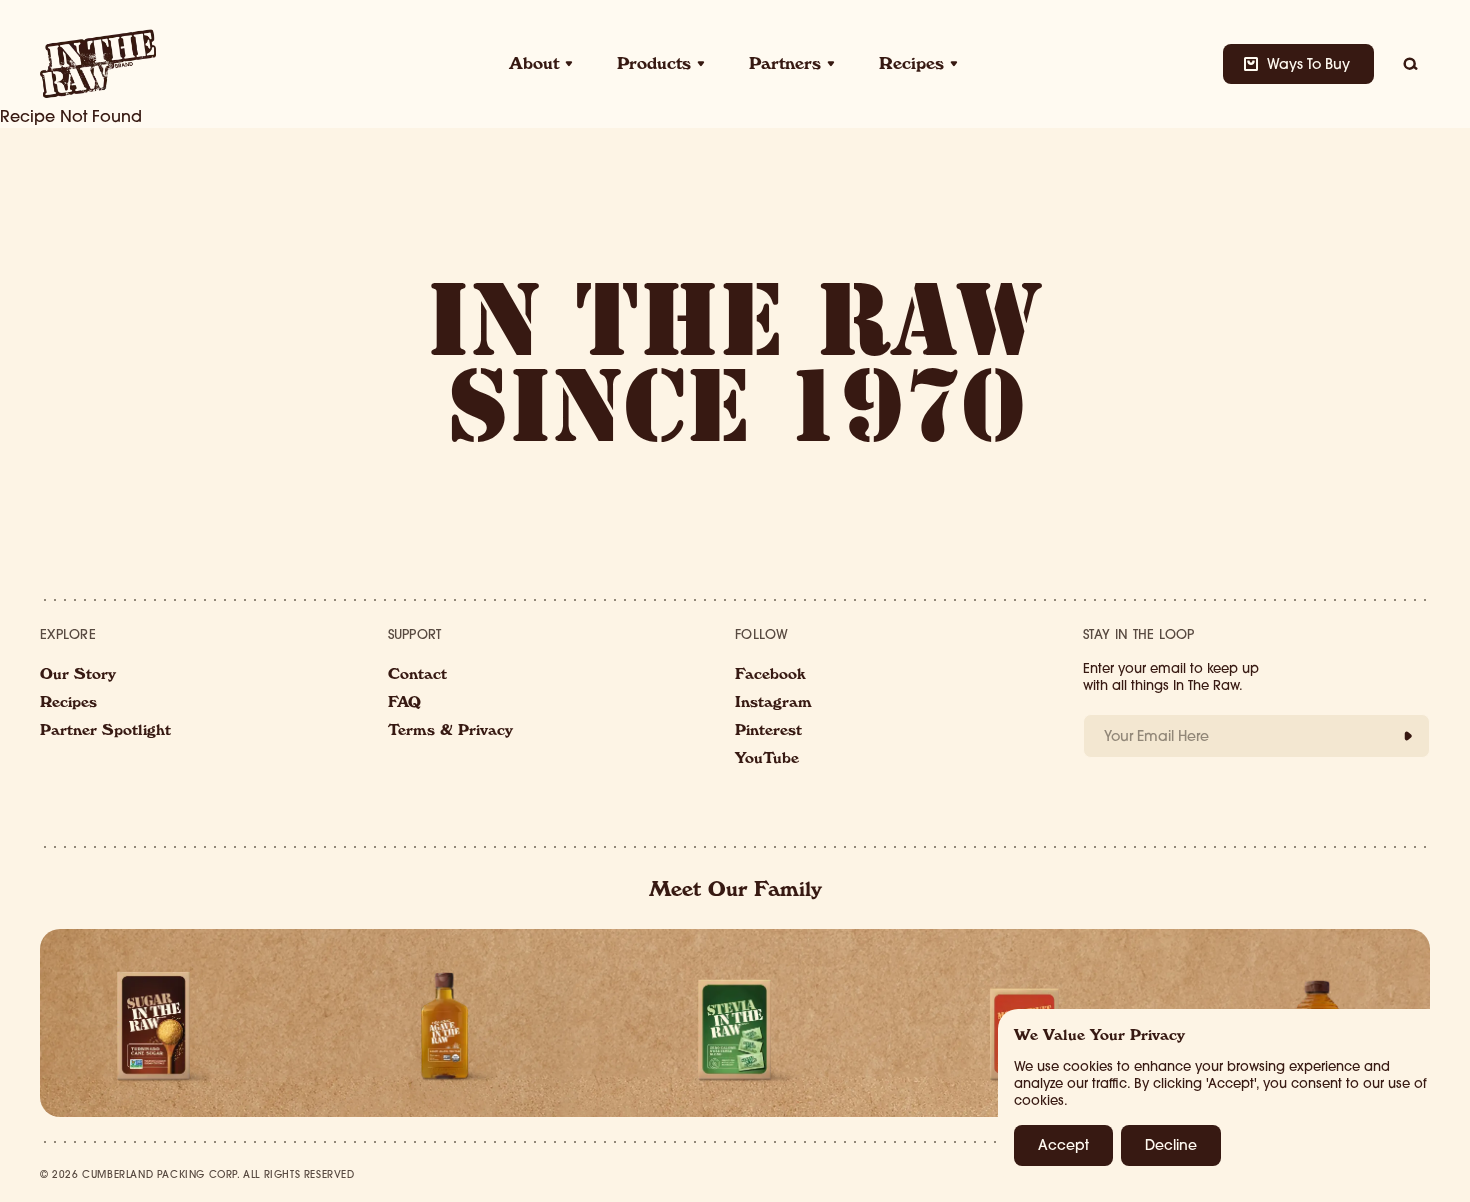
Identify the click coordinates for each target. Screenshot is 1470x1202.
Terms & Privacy (450, 732)
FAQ (404, 704)
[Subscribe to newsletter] (1408, 736)
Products (654, 66)
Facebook (770, 676)
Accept (1063, 1145)
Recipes (911, 66)
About (534, 66)
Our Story (78, 676)
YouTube (767, 760)
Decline (1171, 1145)
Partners (785, 66)
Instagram (773, 704)
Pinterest (768, 732)
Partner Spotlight (105, 732)
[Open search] (1410, 64)
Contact (417, 676)
